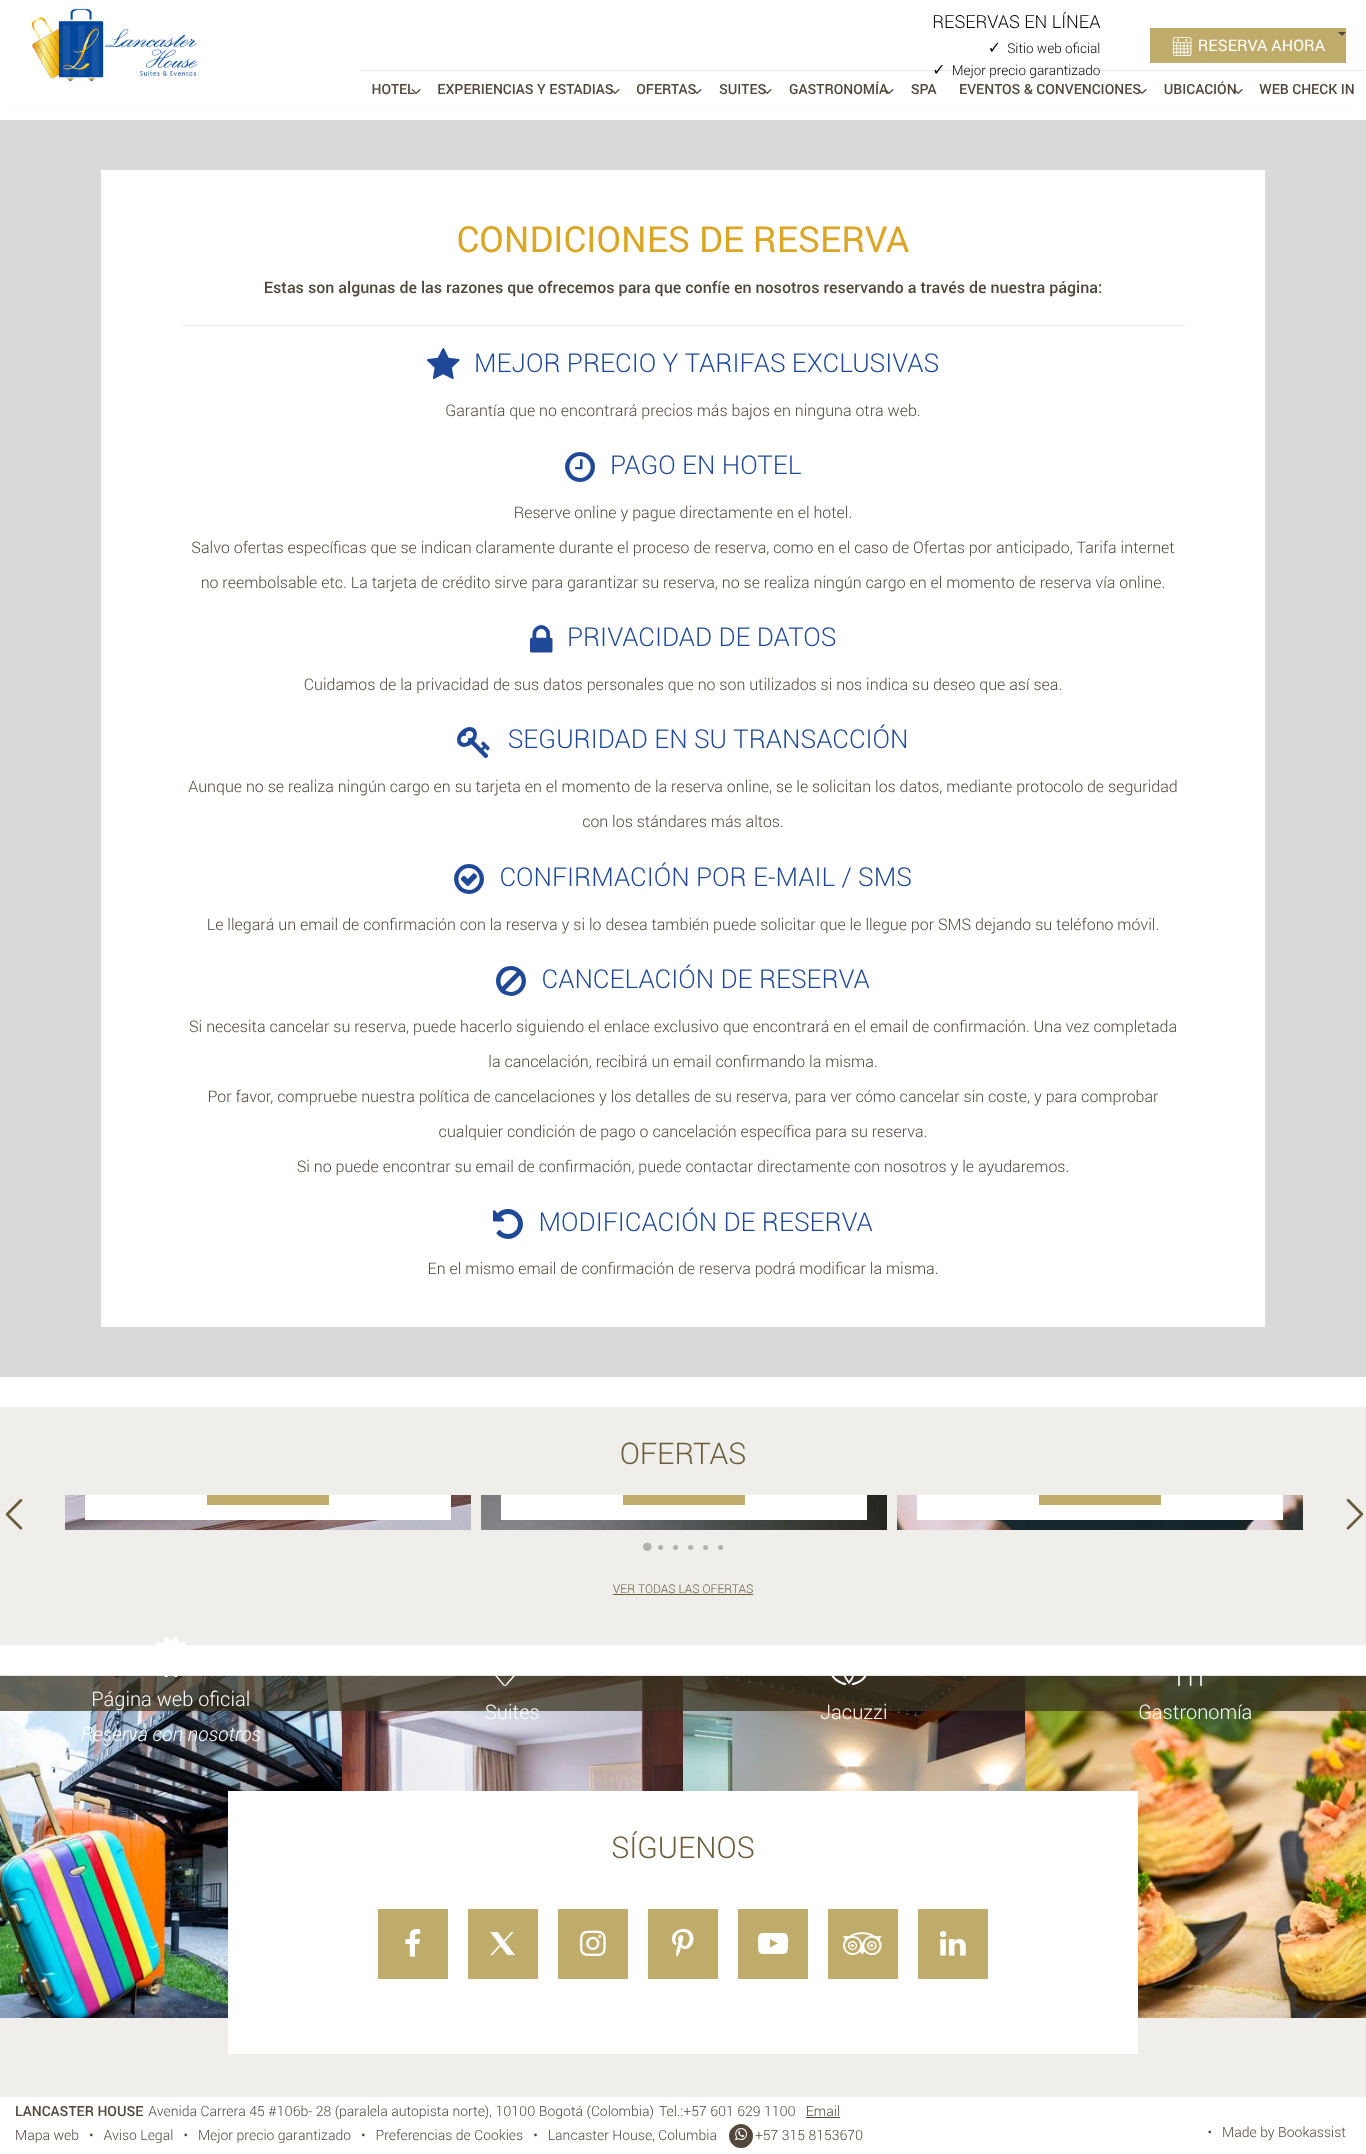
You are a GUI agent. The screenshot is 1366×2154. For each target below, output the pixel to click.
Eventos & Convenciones (1050, 89)
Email (823, 2111)
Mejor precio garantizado (274, 2135)
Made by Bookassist (1284, 2132)
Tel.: (727, 2111)
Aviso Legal (139, 2135)
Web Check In (1306, 89)
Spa (924, 89)
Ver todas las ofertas (683, 1589)
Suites (742, 89)
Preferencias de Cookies (450, 2135)
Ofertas (666, 89)
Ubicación (1200, 89)
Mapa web (47, 2135)
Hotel (393, 89)
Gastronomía (838, 89)
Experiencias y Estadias (525, 89)
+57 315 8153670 (809, 2135)
